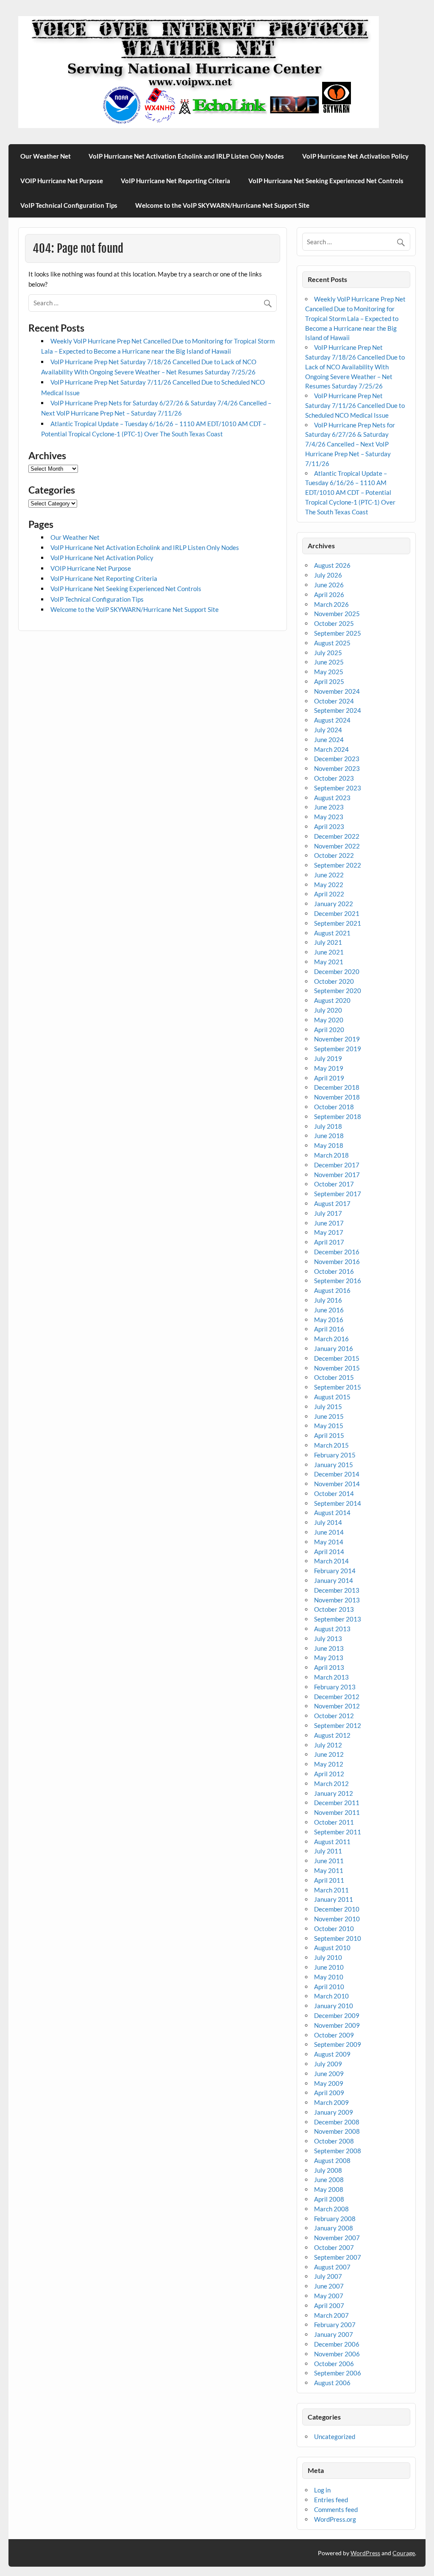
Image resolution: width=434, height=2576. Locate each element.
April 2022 (329, 894)
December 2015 (337, 1358)
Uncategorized (335, 2436)
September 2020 (338, 991)
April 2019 (329, 1078)
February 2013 (335, 1687)
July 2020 (328, 1010)
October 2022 (334, 855)
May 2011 (329, 1870)
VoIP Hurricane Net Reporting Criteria (175, 181)
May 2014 (329, 1542)
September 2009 (338, 2044)
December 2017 (337, 1165)
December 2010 (337, 1909)
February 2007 (335, 2325)
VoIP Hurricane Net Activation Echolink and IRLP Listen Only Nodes (186, 156)
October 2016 (334, 1271)
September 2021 (338, 923)
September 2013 (338, 1619)
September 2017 (338, 1194)
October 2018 (334, 1107)
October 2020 (334, 981)
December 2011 (337, 1803)
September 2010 (338, 1938)
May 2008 (329, 2189)
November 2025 (337, 614)
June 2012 (329, 1754)
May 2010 (329, 1977)
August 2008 (332, 2160)
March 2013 (331, 1677)
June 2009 (329, 2074)
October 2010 (334, 1929)
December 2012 (337, 1697)
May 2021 (329, 962)
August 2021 (332, 933)
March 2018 (331, 1155)
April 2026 (329, 594)
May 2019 (329, 1068)
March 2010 (331, 1996)
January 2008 (334, 2228)
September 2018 (338, 1116)
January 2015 (334, 1465)
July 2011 (328, 1851)
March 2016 (331, 1339)
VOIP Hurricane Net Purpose (62, 181)
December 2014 (337, 1474)
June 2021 (329, 952)
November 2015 (337, 1368)
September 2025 (338, 633)
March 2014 (331, 1561)
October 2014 (334, 1493)
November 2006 (337, 2354)
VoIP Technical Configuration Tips (69, 205)
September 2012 (338, 1725)
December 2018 (337, 1087)
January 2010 (334, 2006)
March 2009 (331, 2102)
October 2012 (334, 1716)
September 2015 (338, 1387)
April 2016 (329, 1329)
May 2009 (329, 2083)
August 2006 (332, 2383)
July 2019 (328, 1058)
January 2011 (334, 1899)
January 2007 (334, 2334)
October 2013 (334, 1609)
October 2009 (334, 2035)
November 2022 (337, 846)
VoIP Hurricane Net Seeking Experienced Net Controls (326, 181)
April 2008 (329, 2199)
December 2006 (337, 2344)
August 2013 (332, 1629)
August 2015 (332, 1397)
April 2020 (329, 1030)
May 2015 (329, 1426)
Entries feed (331, 2500)
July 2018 (328, 1126)
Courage (404, 2553)
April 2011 (329, 1880)
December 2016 (337, 1252)
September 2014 (338, 1503)
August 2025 (332, 643)
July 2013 (328, 1638)
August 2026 (332, 565)
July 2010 (328, 1957)
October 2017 (334, 1184)
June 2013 (329, 1648)
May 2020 (329, 1020)
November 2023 (337, 768)
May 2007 (329, 2296)
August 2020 (332, 1000)
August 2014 (332, 1513)
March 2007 (331, 2315)
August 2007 (332, 2267)
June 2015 (329, 1416)
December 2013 (337, 1590)
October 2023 (334, 778)
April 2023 (329, 826)
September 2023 (338, 788)
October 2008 (334, 2141)
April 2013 (329, 1667)
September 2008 (338, 2151)
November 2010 (337, 1919)
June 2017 (329, 1223)
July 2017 (328, 1213)
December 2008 (337, 2122)
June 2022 (329, 875)
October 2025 (334, 623)
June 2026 (329, 585)
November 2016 (337, 1261)
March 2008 (331, 2209)
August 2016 (332, 1290)
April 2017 (329, 1242)
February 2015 (335, 1455)
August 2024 (332, 720)
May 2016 (329, 1320)
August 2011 (332, 1842)
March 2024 (331, 749)
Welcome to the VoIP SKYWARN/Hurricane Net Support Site (222, 205)
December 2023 (337, 759)
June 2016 (329, 1310)
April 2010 (329, 1987)
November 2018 (337, 1097)
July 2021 (328, 942)
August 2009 (332, 2054)
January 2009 (334, 2112)
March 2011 (331, 1890)
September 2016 (338, 1281)
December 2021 (337, 913)
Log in (322, 2490)
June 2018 (329, 1136)
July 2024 (328, 730)
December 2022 (337, 836)
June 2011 (329, 1861)
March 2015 (331, 1445)
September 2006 (338, 2373)
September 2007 (338, 2257)
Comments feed (336, 2509)
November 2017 (337, 1175)
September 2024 (338, 710)
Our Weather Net (46, 156)
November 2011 (337, 1812)
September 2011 (338, 1832)
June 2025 (329, 662)
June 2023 (329, 807)
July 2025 (328, 653)
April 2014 (329, 1552)
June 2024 (329, 740)
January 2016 (334, 1348)
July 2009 (328, 2064)
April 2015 (329, 1435)
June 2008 (329, 2180)
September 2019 (338, 1049)
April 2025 (329, 681)
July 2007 (328, 2276)
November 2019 (337, 1039)
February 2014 (335, 1571)
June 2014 (329, 1532)
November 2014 (337, 1484)
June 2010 (329, 1967)
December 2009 (337, 2015)
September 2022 (338, 865)
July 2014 (328, 1522)
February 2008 (335, 2219)
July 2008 (328, 2170)
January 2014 (334, 1580)
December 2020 (337, 971)
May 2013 (329, 1658)
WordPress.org (335, 2519)
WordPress (365, 2553)
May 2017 (329, 1232)
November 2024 (337, 691)
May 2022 (329, 885)
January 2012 (334, 1793)
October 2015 (334, 1377)
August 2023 (332, 798)
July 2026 (328, 575)
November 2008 (337, 2131)
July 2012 (328, 1745)
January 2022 (334, 904)
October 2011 (334, 1822)
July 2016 (328, 1300)
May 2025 (329, 672)
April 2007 (329, 2305)
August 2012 (332, 1735)
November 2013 (337, 1600)
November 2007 (337, 2238)
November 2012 (337, 1706)
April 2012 (329, 1774)
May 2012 (329, 1764)
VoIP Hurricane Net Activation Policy (355, 156)
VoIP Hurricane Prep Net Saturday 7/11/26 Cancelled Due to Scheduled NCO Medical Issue (355, 405)
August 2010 (332, 1948)
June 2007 (329, 2286)
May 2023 (329, 817)
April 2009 (329, 2093)
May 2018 (329, 1145)
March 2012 (331, 1783)
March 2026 (331, 604)
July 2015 (328, 1407)
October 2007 (334, 2247)
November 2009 (337, 2025)
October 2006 (334, 2364)
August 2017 (332, 1203)
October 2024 (334, 701)
